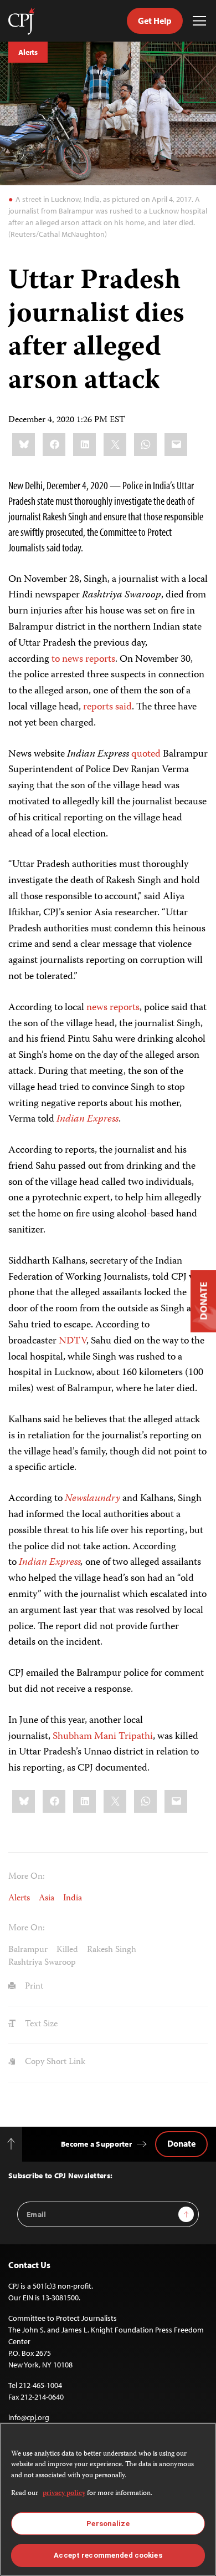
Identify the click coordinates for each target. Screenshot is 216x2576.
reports (100, 660)
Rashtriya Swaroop (42, 1963)
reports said (107, 707)
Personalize (108, 2524)
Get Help (155, 21)
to (56, 660)
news (73, 660)
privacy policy (64, 2494)
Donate (181, 2143)
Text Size (40, 2025)
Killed (67, 1950)
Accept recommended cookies (108, 2555)
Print (33, 1987)
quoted (146, 754)
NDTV (73, 1341)
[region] (108, 2499)
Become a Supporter (96, 2144)
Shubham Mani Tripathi (103, 1737)
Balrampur (28, 1950)
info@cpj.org (29, 2417)
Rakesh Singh (112, 1950)
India (73, 1899)
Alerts (28, 52)
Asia (47, 1899)
